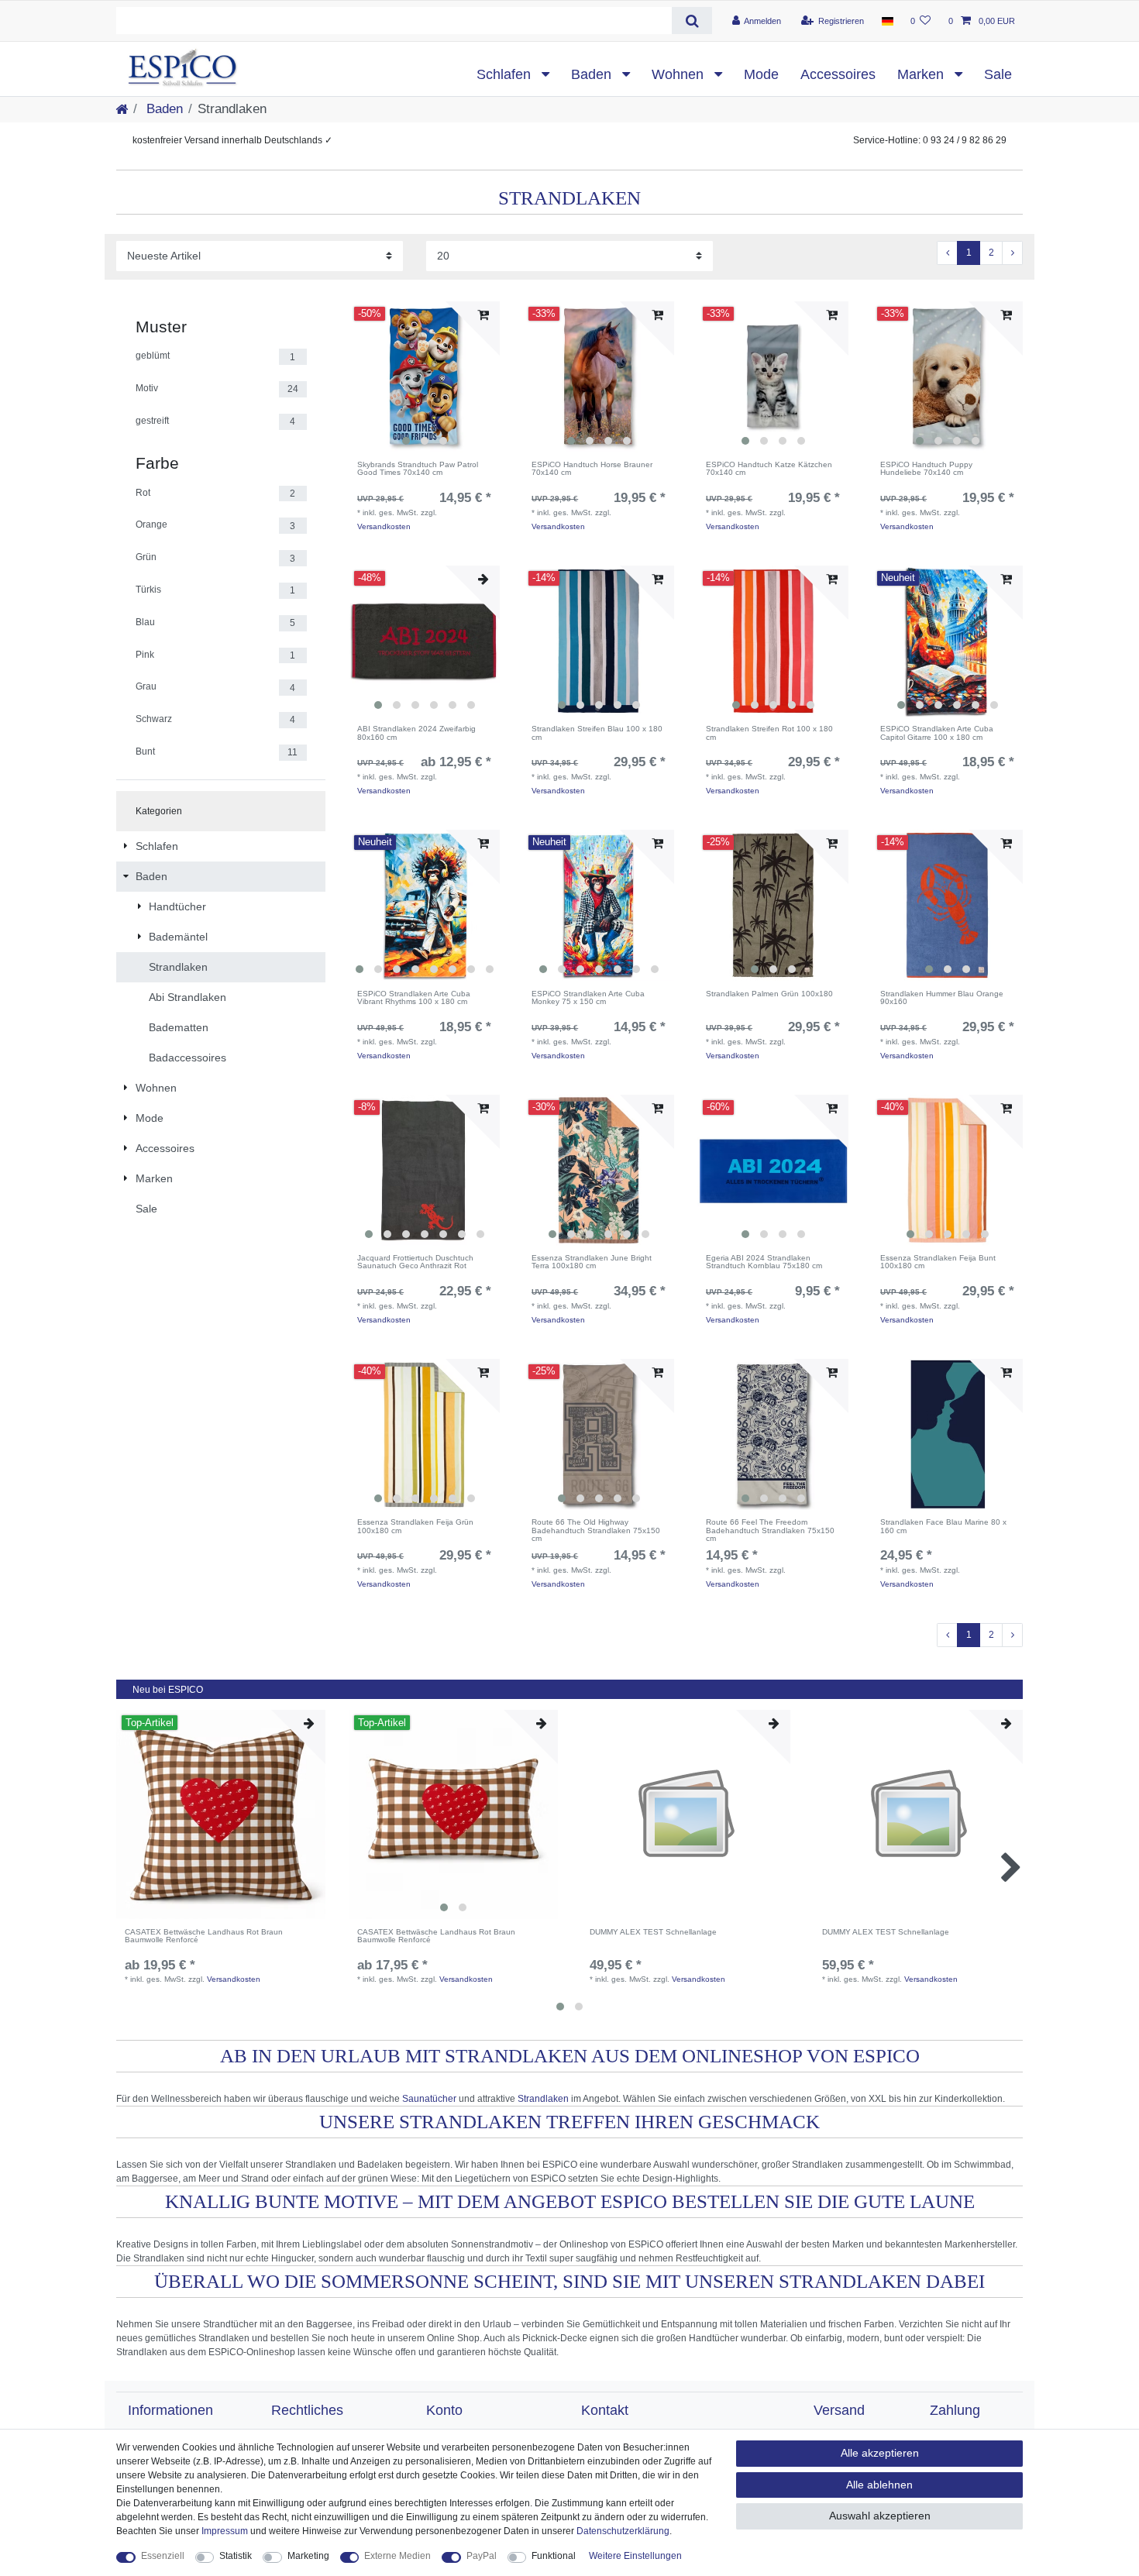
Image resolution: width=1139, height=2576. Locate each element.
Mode (761, 74)
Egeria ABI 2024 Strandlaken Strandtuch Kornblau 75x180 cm (764, 1262)
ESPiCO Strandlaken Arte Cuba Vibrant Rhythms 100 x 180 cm (414, 998)
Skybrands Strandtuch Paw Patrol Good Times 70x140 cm (418, 469)
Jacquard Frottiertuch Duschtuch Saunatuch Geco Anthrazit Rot (415, 1262)
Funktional (554, 2556)
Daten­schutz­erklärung (623, 2531)
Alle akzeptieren (880, 2453)
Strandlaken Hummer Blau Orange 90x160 (942, 998)
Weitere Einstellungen (635, 2556)
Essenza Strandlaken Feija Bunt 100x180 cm (938, 1262)
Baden (593, 74)
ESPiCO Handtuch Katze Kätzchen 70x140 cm (769, 469)
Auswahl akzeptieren (880, 2516)
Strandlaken (543, 2099)
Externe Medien (397, 2556)
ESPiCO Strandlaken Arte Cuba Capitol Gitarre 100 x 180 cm (937, 733)
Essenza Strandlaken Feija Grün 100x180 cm (415, 1527)
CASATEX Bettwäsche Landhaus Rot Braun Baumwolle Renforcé (204, 1936)
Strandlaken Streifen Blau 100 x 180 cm (597, 733)
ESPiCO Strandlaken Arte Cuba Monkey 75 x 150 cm (588, 998)
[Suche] (692, 21)
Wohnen (680, 74)
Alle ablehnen (879, 2485)
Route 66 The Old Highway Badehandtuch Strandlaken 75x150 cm (596, 1530)
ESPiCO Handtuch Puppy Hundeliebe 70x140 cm (926, 469)
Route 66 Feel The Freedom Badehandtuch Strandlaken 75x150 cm (770, 1530)
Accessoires (838, 74)
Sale (998, 74)
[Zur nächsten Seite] (1012, 253)
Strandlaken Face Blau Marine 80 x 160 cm (943, 1527)
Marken (922, 74)
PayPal (482, 2556)
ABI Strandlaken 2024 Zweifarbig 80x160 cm (416, 733)
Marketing (308, 2556)
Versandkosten (384, 526)
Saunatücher (429, 2099)
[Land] (887, 21)
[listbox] (424, 377)
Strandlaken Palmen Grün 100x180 (769, 994)
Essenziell (163, 2556)
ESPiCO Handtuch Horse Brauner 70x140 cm (592, 469)
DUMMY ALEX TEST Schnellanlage (653, 1932)
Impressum (225, 2531)
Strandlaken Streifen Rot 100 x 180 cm (769, 733)
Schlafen (506, 74)
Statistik (236, 2556)
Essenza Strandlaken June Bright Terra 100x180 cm (592, 1262)
